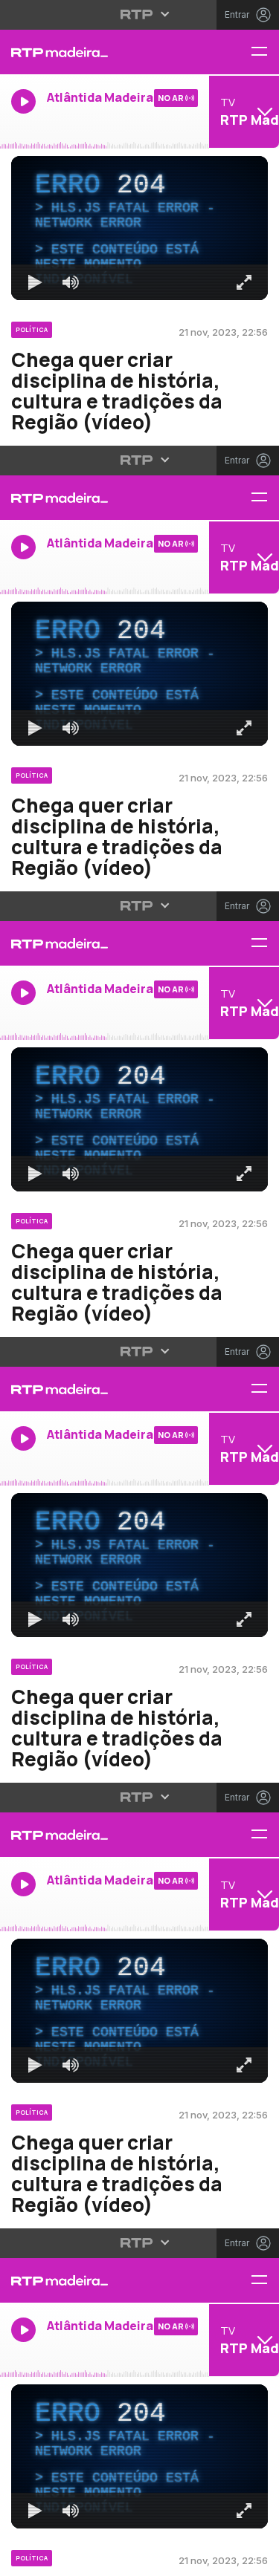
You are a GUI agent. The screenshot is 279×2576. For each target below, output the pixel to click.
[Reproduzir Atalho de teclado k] (24, 2558)
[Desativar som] (60, 2558)
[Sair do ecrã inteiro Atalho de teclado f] (255, 2558)
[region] (139, 1288)
